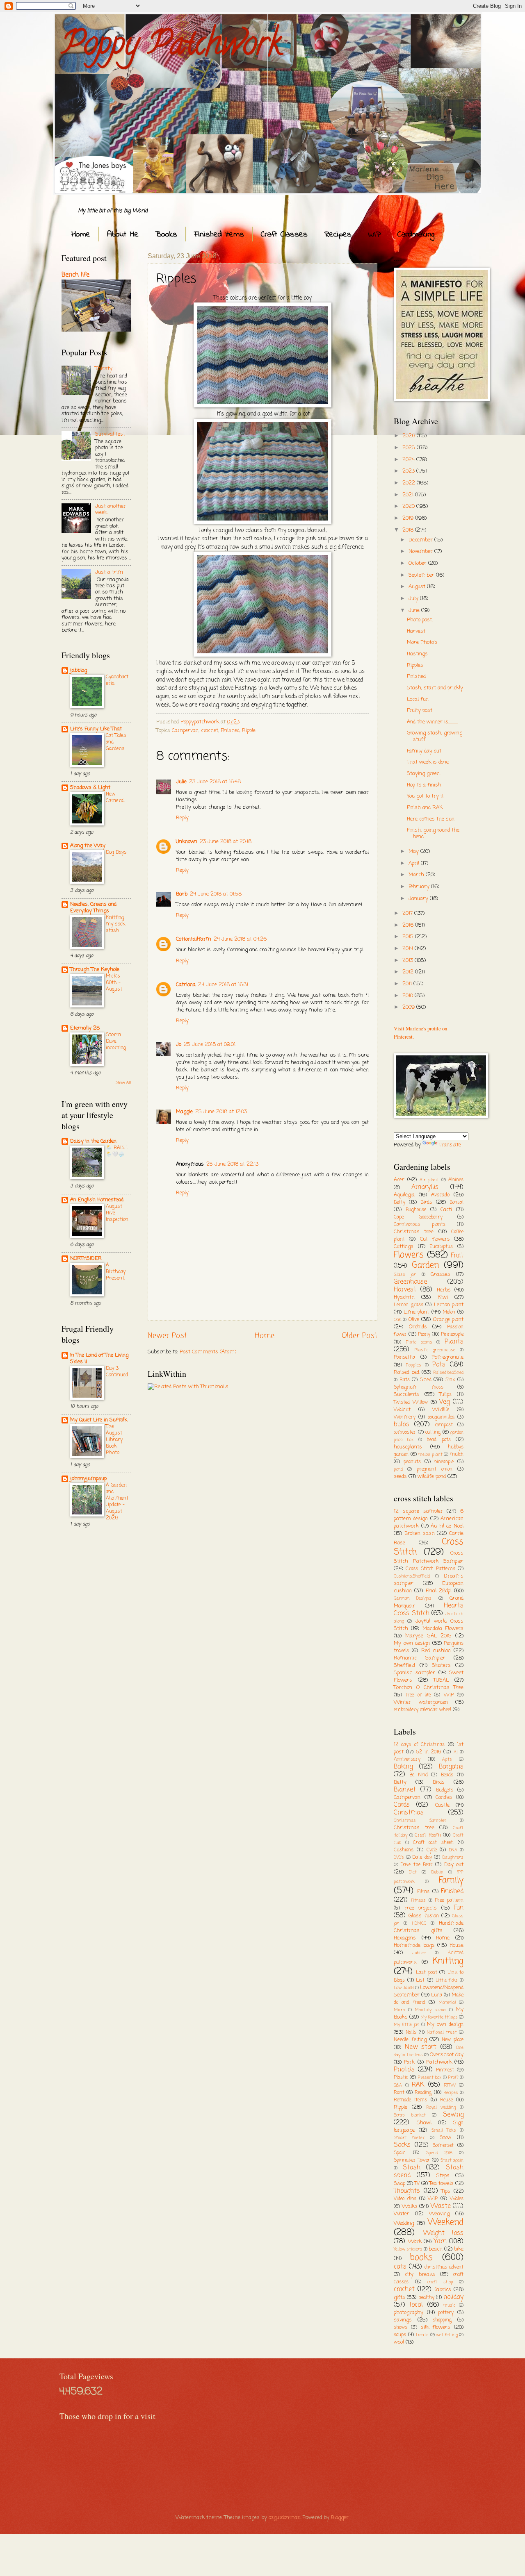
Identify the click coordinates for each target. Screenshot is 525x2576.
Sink (450, 1380)
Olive (414, 1320)
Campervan (185, 731)
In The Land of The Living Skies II (99, 1358)
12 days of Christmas (419, 1745)
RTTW (450, 2085)
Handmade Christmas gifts (429, 1927)
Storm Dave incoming (116, 1041)
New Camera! (115, 797)
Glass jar (405, 1275)
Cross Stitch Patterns (430, 1569)
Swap (399, 2184)
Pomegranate (447, 1357)
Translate (450, 1145)
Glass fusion (424, 1916)
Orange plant (448, 1320)
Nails (411, 2033)
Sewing (453, 2115)
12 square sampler (418, 1511)
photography (409, 2313)
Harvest (416, 631)
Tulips (445, 1395)
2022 (410, 483)
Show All (123, 1083)
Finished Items (219, 235)
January (419, 899)
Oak (397, 1320)
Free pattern (449, 1901)
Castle (442, 1805)
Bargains (451, 1767)
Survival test (110, 434)
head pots (438, 1440)
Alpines (456, 1180)
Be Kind (419, 1775)
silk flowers (436, 2327)
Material (447, 2003)
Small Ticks (444, 2130)
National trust (442, 2033)
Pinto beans (419, 1342)
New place (453, 2040)
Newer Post (167, 1336)
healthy (426, 2298)
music (449, 2305)
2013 (409, 961)
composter (405, 1432)
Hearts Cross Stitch (429, 1610)
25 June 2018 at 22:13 (232, 1164)
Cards (402, 1805)
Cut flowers (435, 1239)
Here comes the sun (431, 819)
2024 (409, 460)
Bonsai (457, 1203)
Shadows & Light (90, 788)
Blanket (405, 1790)
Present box (430, 2078)
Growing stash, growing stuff (435, 736)
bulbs (402, 1425)
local (416, 2305)
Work (415, 2242)
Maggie (184, 1112)
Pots (439, 1365)
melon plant (430, 1455)
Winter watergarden (421, 1702)
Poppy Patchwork (171, 47)
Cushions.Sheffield (412, 1576)
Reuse (446, 2100)
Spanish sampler (414, 1673)
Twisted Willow (411, 1403)
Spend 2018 (439, 2153)
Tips (446, 2191)
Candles (444, 1798)
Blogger (340, 2518)
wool (399, 2342)
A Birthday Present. (116, 1272)
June (415, 610)
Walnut (402, 1410)
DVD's (399, 1858)
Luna (437, 1995)
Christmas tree (414, 1232)
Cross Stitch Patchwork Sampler (429, 1557)
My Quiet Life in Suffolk (99, 1420)
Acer (399, 1180)
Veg (444, 1402)
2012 (409, 972)
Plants (454, 1342)
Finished (230, 731)
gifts (399, 2297)
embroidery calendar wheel (422, 1710)
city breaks (420, 2275)
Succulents (406, 1395)
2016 (409, 925)
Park (409, 2062)
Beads (447, 1775)
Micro (399, 2010)
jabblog (79, 670)
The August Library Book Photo (114, 1440)
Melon (449, 1312)
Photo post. (420, 620)
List (420, 1980)
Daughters (453, 1858)
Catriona (186, 985)
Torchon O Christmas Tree (429, 1688)
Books (166, 235)
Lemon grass (409, 1305)
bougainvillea (441, 1417)
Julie (181, 782)
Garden (425, 1265)
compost (444, 1425)
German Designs (413, 1598)
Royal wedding (441, 2108)
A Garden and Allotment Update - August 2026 (117, 1502)
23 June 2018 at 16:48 (215, 782)
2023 (409, 471)
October (418, 563)
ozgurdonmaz (284, 2518)
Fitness (419, 1901)
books (421, 2258)
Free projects (421, 1908)
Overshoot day (447, 2055)
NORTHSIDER (86, 1258)
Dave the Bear (417, 1865)
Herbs (444, 1290)
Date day (422, 1858)
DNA (453, 1850)
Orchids (418, 1327)
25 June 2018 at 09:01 (210, 1045)
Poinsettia (404, 1357)
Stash (412, 2168)
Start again (452, 2160)
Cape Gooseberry (418, 1217)
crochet (210, 731)
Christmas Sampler (420, 1821)
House (457, 1945)
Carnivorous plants (420, 1225)
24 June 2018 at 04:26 (240, 939)
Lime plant (416, 1312)
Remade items (410, 2100)
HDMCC (419, 1923)
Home (81, 235)
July (414, 599)
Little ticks (447, 1980)
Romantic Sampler (420, 1658)
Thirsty (104, 369)
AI (456, 1752)
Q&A (398, 2085)
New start (421, 2047)
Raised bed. (407, 1372)
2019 (409, 518)
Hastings (417, 654)
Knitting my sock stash (115, 924)
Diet (413, 1872)
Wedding (404, 2223)
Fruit (457, 1256)
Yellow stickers (408, 2249)
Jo (179, 1045)
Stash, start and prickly (435, 688)
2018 (409, 530)
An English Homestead (97, 1200)
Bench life (75, 275)
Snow (445, 2138)
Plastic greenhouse (435, 1350)
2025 (410, 448)
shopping (442, 2320)
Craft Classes (284, 235)
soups (400, 2335)
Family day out (424, 751)
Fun (459, 1908)
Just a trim (109, 572)
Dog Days (116, 852)
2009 (409, 1007)
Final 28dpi (439, 1591)
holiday (453, 2297)
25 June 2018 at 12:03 (221, 1112)
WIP (374, 235)
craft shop (440, 2282)
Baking (403, 1767)
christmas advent (444, 2267)
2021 (409, 495)
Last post (426, 1973)
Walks (410, 2207)
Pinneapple (452, 1335)
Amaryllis (425, 1187)
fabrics (443, 2290)
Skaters (441, 1665)
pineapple (444, 1462)
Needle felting (410, 2040)
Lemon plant (449, 1305)
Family (451, 1881)
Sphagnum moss (419, 1387)
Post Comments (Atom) (208, 1352)
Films (423, 1892)
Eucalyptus (441, 1247)
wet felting (447, 2335)
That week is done (428, 762)
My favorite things (439, 2017)
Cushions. (404, 1850)
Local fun (418, 699)
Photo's (404, 2070)
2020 (409, 506)
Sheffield (404, 1665)
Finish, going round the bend (433, 833)
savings (403, 2320)
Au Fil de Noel (447, 1526)
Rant (399, 2093)
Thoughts (407, 2191)
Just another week (111, 509)
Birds (426, 1202)
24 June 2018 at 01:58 (216, 894)
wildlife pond (432, 1477)
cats (400, 2267)
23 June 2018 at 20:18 (226, 842)
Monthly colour (430, 2010)
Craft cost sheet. (433, 1843)
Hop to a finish (424, 785)
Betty (399, 1203)
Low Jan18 (404, 1988)
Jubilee (419, 1953)
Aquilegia (404, 1195)
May (414, 851)
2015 (409, 937)
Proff (453, 2078)
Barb (182, 894)
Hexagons (405, 1938)
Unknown (187, 842)
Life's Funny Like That (96, 729)
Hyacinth (404, 1297)
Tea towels (442, 2184)
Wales (457, 2199)
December (421, 540)
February (420, 887)
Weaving (439, 2214)
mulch (457, 1455)
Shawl (424, 2123)
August (418, 587)
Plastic (401, 2078)
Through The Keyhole (95, 970)
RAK (418, 2085)
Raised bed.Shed (449, 1373)
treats (422, 2335)
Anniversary (407, 1760)
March (417, 875)
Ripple (249, 731)
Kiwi (443, 1297)
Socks (402, 2145)
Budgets (445, 1790)
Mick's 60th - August (114, 983)
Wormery (405, 1417)
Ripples (415, 665)
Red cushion (436, 1651)
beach (436, 2249)
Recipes (338, 235)
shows (401, 2328)
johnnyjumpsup (88, 1479)
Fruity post (420, 711)
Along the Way (88, 846)
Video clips (405, 2199)
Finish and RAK (425, 808)
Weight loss (444, 2233)
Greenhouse (410, 1282)
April (415, 863)
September (422, 575)
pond (398, 1469)
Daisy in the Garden (93, 1141)
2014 (409, 949)
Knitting (448, 1961)
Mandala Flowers (443, 1629)
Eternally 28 (85, 1028)
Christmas (409, 1813)
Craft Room (428, 1835)
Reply (182, 818)
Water (402, 2214)
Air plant (429, 1180)
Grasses (441, 1274)
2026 (410, 436)
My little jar (406, 2025)
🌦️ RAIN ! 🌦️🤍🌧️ (117, 1151)
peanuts (412, 1462)
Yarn (440, 2242)
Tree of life (418, 1695)
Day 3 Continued (117, 1372)
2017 (408, 913)
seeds (400, 1477)
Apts (447, 1760)
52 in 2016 (429, 1752)
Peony (424, 1335)
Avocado (440, 1195)
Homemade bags (414, 1945)
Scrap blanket (410, 2115)
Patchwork (439, 2062)
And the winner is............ (433, 722)
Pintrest (445, 2070)
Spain (400, 2153)
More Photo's (422, 642)
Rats (405, 1380)
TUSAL (441, 1680)
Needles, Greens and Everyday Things (93, 908)
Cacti (446, 1210)
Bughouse (416, 1210)
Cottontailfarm (194, 939)
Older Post (360, 1336)
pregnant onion (435, 1469)
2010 (409, 996)
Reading (423, 2093)
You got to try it (425, 796)
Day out (454, 1865)
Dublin (437, 1872)
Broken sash (420, 1534)
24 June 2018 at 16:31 (223, 985)
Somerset (443, 2146)
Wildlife (441, 1410)
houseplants (408, 1447)
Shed (426, 1380)
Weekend (446, 2222)
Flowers (409, 1255)
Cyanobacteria (117, 680)
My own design (412, 1643)
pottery (446, 2313)
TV (417, 2184)
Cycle (432, 1850)
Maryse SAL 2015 (428, 1636)
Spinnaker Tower (412, 2160)
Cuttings (404, 1247)
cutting (433, 1432)
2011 (408, 984)
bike (459, 2249)
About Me (123, 235)
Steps (443, 2176)
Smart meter (409, 2138)
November (421, 551)
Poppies (414, 1365)
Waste (441, 2206)
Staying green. (424, 774)
